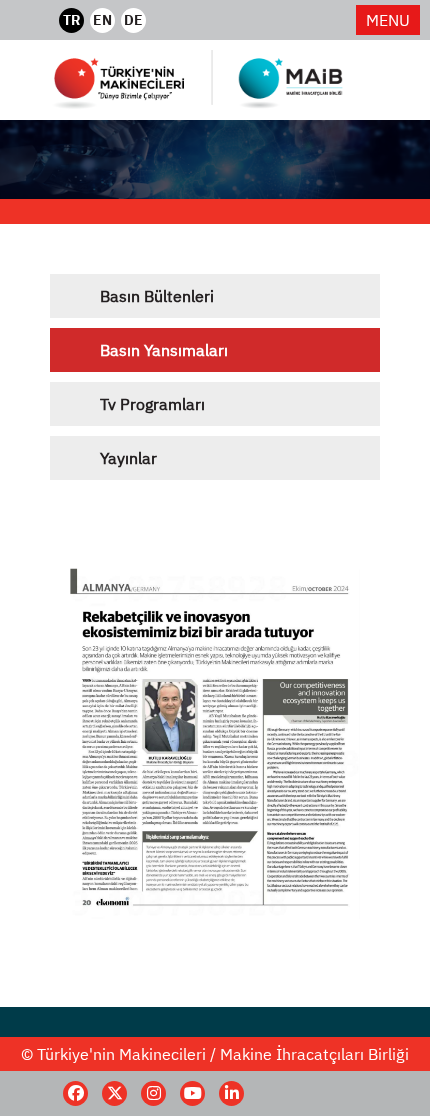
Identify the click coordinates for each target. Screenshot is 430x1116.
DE (133, 20)
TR (71, 20)
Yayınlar (128, 458)
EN (102, 20)
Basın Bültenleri (157, 296)
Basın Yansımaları (164, 350)
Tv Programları (152, 404)
